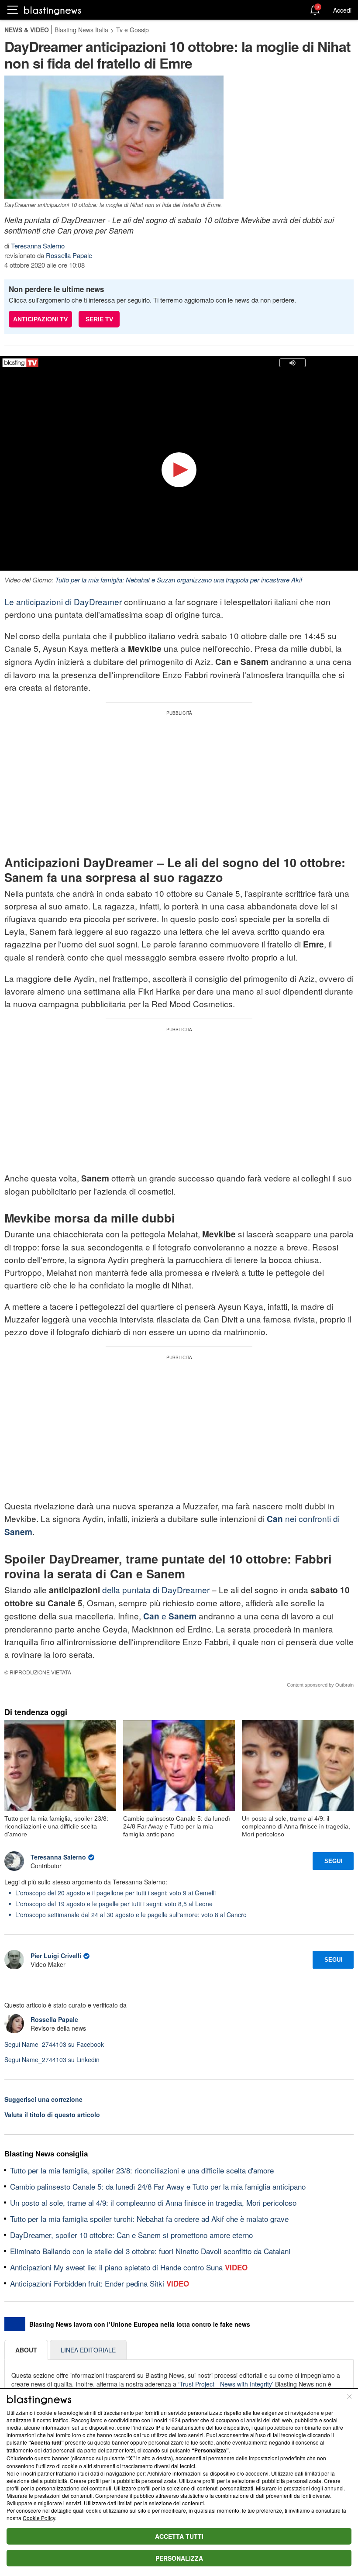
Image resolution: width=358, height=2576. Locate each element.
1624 (175, 2420)
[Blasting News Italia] (53, 10)
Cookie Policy (39, 2518)
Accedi (342, 10)
